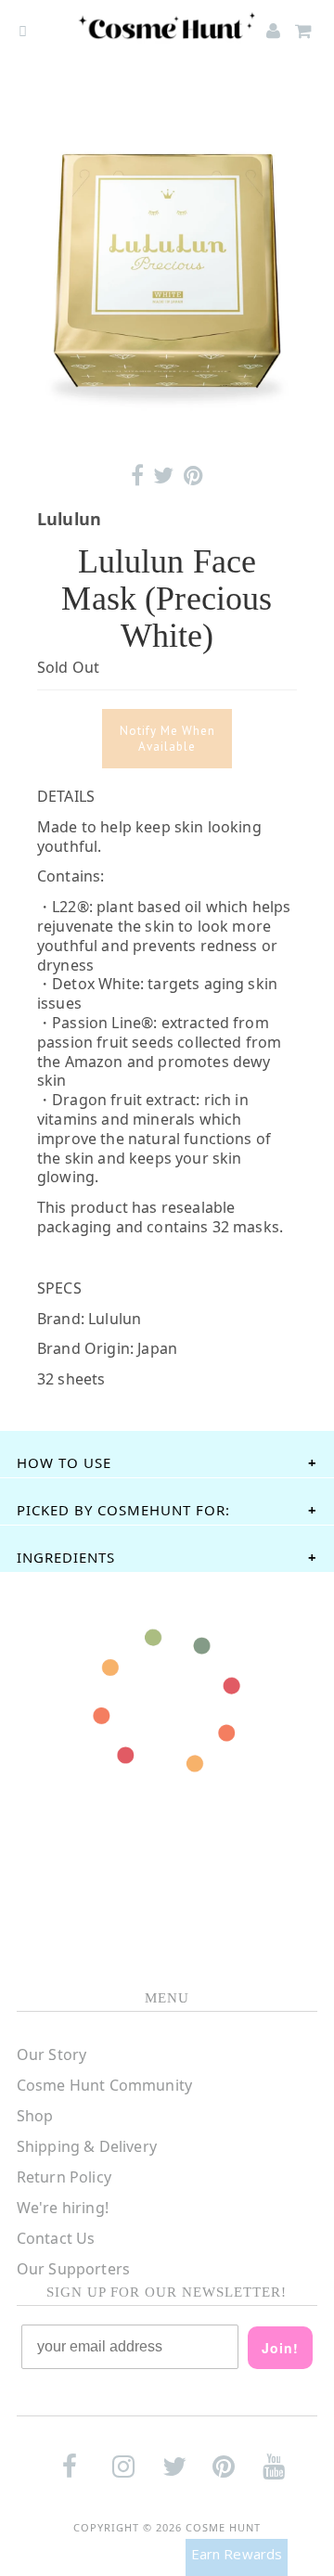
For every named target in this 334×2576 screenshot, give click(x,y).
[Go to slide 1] (167, 425)
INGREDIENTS (66, 1557)
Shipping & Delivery (87, 2146)
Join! (280, 2348)
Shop (35, 2116)
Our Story (51, 2054)
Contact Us (56, 2238)
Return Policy (64, 2177)
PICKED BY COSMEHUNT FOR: (123, 1510)
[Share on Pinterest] (193, 476)
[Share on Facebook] (137, 476)
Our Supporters (73, 2269)
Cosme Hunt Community (104, 2085)
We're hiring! (63, 2208)
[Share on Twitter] (163, 476)
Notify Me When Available (167, 739)
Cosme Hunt (223, 2527)
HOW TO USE (64, 1462)
